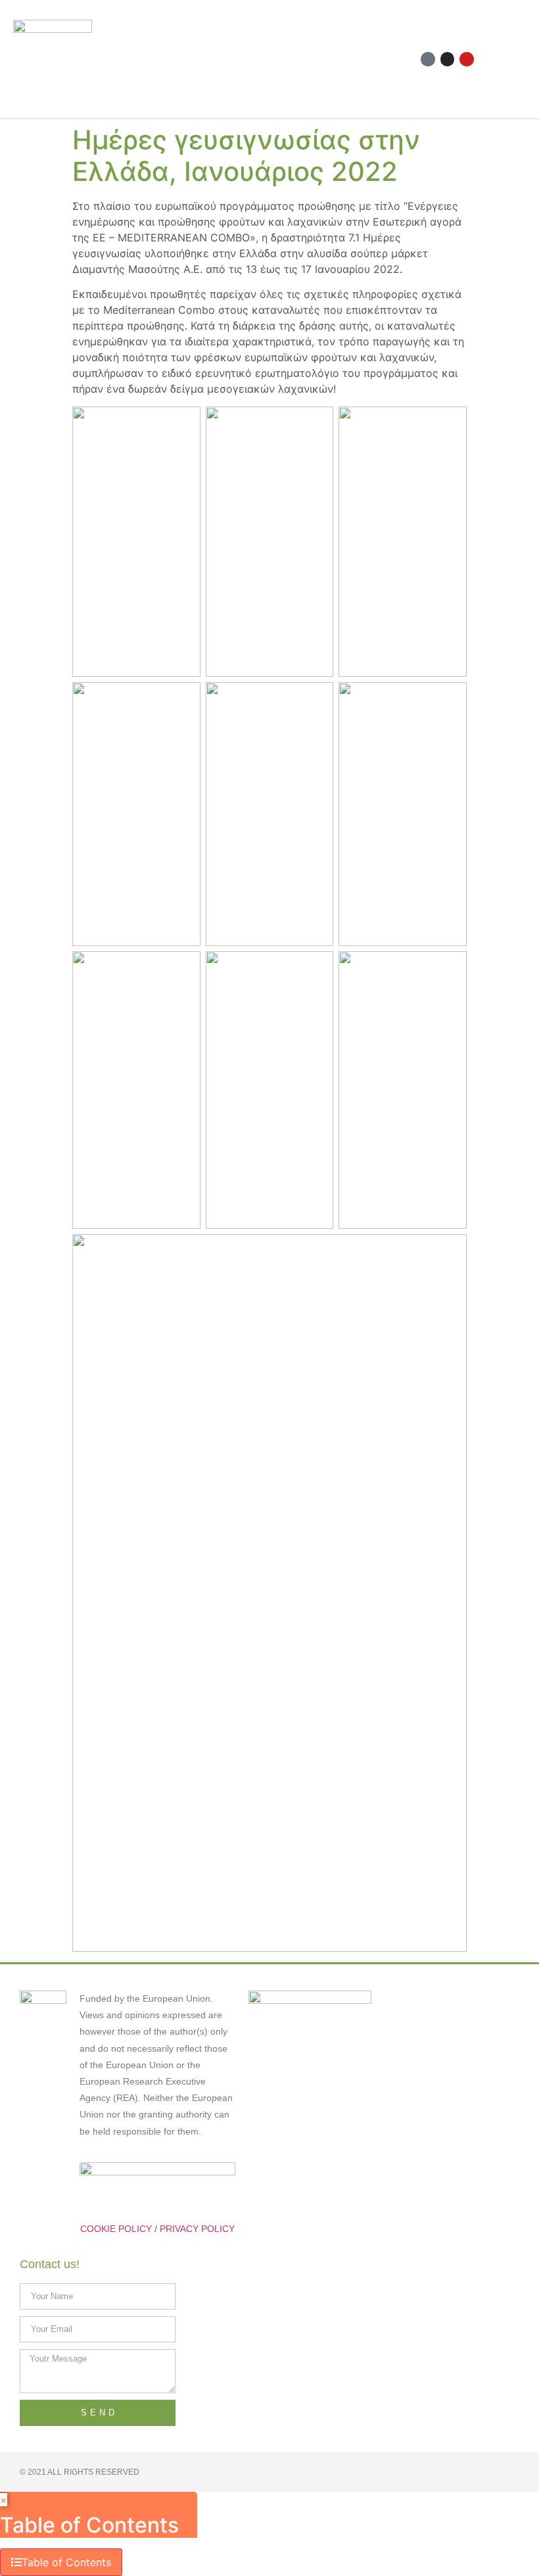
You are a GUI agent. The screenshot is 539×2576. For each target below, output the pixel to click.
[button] (308, 60)
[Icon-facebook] (428, 59)
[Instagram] (448, 59)
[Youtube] (467, 59)
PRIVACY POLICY (197, 2229)
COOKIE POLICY (116, 2229)
